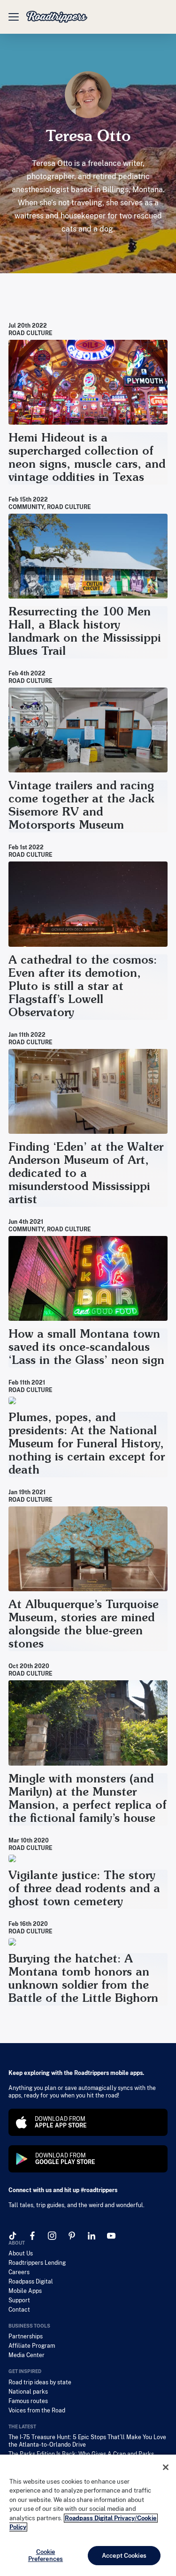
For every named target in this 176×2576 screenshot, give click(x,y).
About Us (21, 2254)
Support (19, 2300)
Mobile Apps (25, 2291)
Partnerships (26, 2336)
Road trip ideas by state (40, 2382)
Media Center (27, 2355)
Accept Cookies (124, 2556)
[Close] (166, 2467)
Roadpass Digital (31, 2282)
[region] (88, 2515)
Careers (19, 2272)
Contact (19, 2310)
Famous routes (28, 2401)
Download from (61, 2122)
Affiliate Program (32, 2346)
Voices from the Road (37, 2411)
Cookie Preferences (46, 2556)
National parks (28, 2392)
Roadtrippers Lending (37, 2263)
